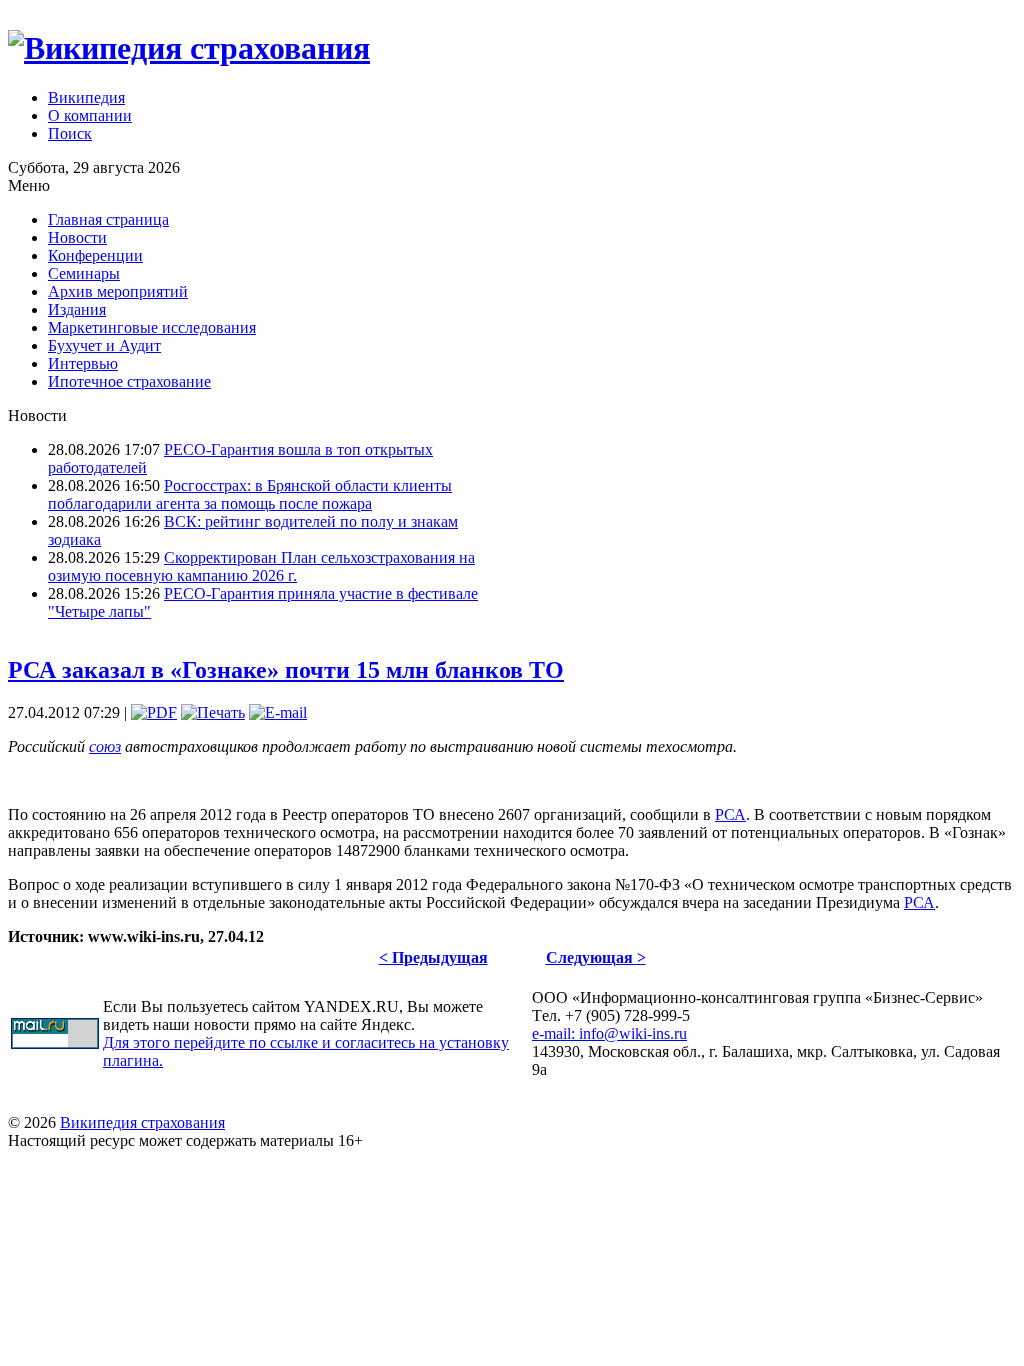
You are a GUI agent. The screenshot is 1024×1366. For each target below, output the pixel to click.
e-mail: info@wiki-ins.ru (609, 1033)
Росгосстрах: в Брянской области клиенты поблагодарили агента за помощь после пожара (250, 494)
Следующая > (596, 957)
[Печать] (213, 712)
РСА (730, 814)
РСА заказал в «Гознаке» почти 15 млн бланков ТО (286, 670)
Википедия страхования (142, 1122)
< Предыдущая (433, 957)
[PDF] (154, 712)
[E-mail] (278, 712)
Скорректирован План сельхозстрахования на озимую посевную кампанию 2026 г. (261, 566)
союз (105, 746)
